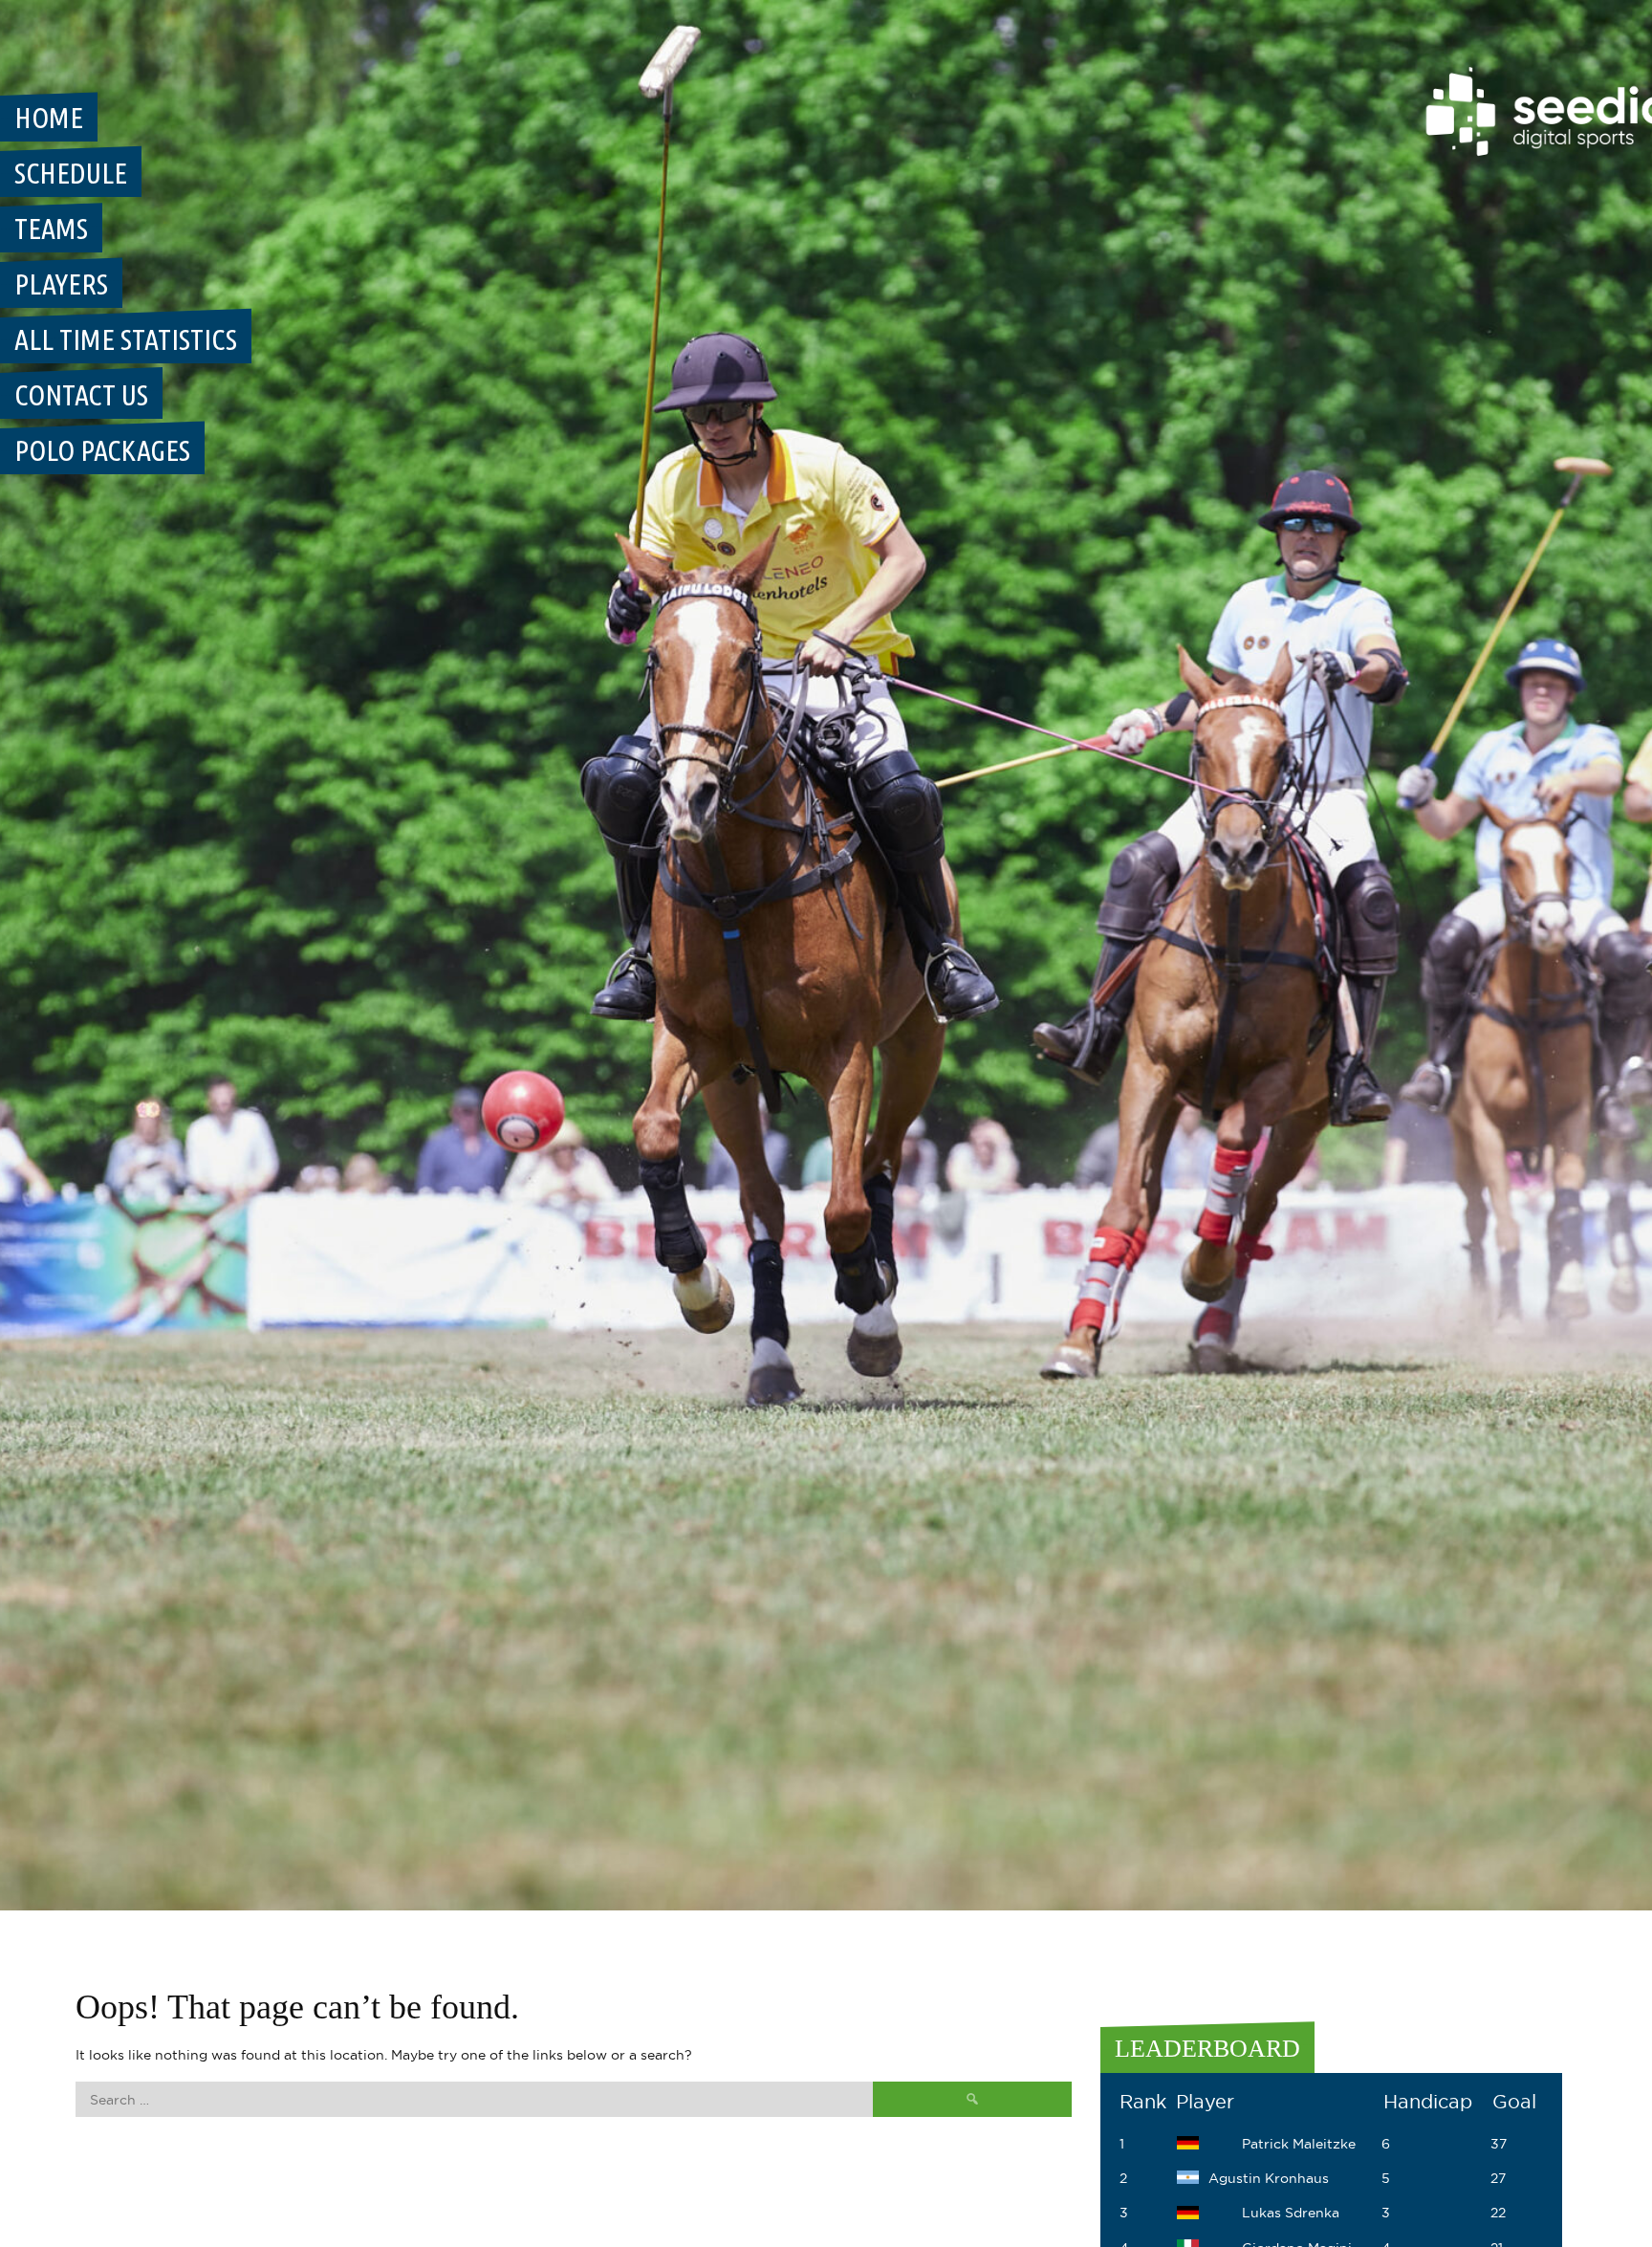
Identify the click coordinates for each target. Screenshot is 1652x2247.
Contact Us (81, 395)
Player (1205, 2102)
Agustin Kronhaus (1269, 2178)
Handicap (1428, 2102)
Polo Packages (102, 450)
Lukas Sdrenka (1291, 2213)
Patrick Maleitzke (1299, 2144)
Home (49, 118)
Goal (1514, 2102)
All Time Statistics (126, 339)
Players (61, 284)
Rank (1143, 2102)
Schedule (71, 173)
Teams (51, 229)
